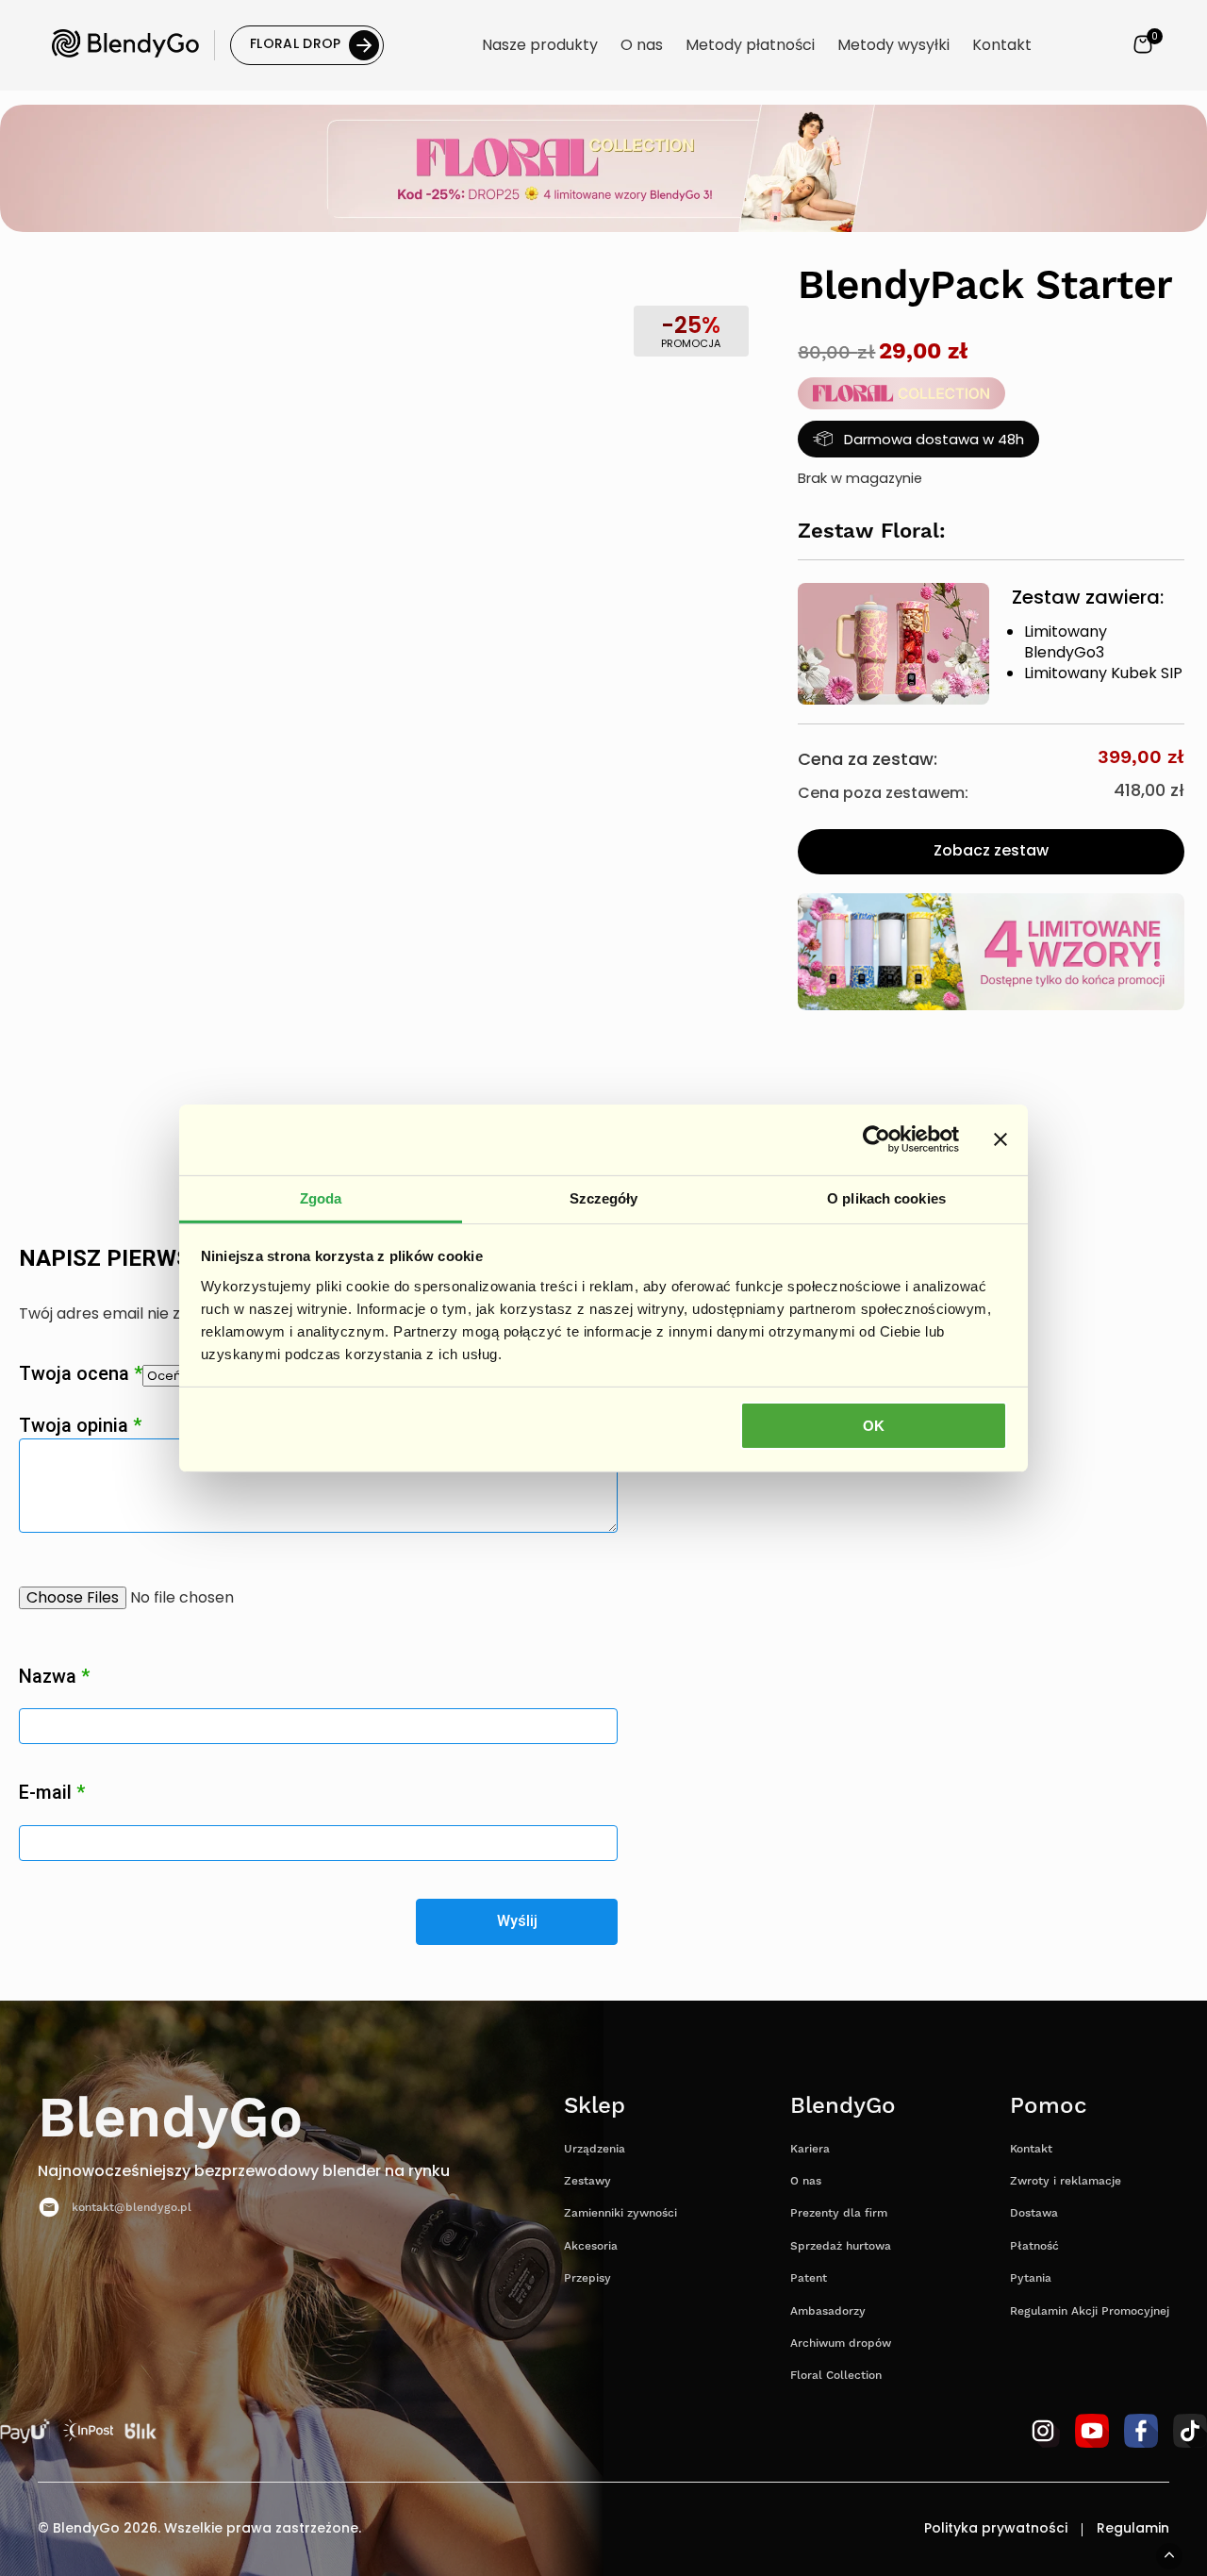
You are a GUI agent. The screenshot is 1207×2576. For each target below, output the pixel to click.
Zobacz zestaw (991, 852)
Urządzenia (595, 2149)
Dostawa (1034, 2213)
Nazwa (54, 1677)
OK (874, 1426)
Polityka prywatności (996, 2530)
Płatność (1034, 2246)
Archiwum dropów (841, 2343)
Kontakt (1031, 2149)
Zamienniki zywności (620, 2213)
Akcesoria (591, 2246)
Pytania (1031, 2278)
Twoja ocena (81, 1373)
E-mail (52, 1793)
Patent (809, 2278)
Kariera (810, 2149)
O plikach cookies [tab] (886, 1197)
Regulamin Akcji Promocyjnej (1090, 2311)
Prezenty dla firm (839, 2213)
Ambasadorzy (828, 2311)
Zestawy (587, 2181)
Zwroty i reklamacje (1066, 2181)
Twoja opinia (80, 1425)
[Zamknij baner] (1000, 1139)
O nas (806, 2181)
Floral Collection (836, 2376)
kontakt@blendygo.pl (132, 2208)
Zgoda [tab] (321, 1197)
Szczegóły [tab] (604, 1197)
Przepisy (587, 2278)
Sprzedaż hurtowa (841, 2246)
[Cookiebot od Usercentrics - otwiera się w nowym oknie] (876, 1139)
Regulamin (1133, 2530)
